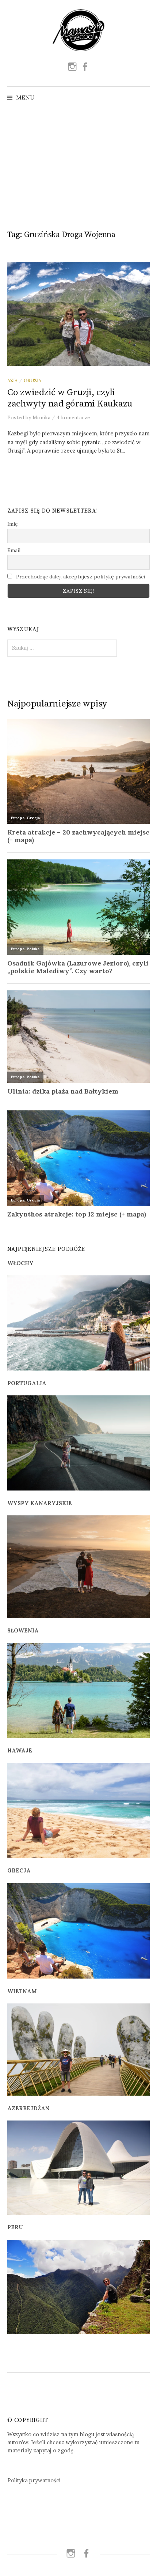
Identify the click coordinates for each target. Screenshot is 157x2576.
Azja (12, 380)
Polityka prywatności (34, 2480)
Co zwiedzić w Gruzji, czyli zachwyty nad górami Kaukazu (70, 398)
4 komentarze (73, 417)
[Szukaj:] (143, 97)
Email (14, 550)
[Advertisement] (78, 166)
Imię (13, 524)
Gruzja (32, 380)
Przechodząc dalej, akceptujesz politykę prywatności (80, 577)
